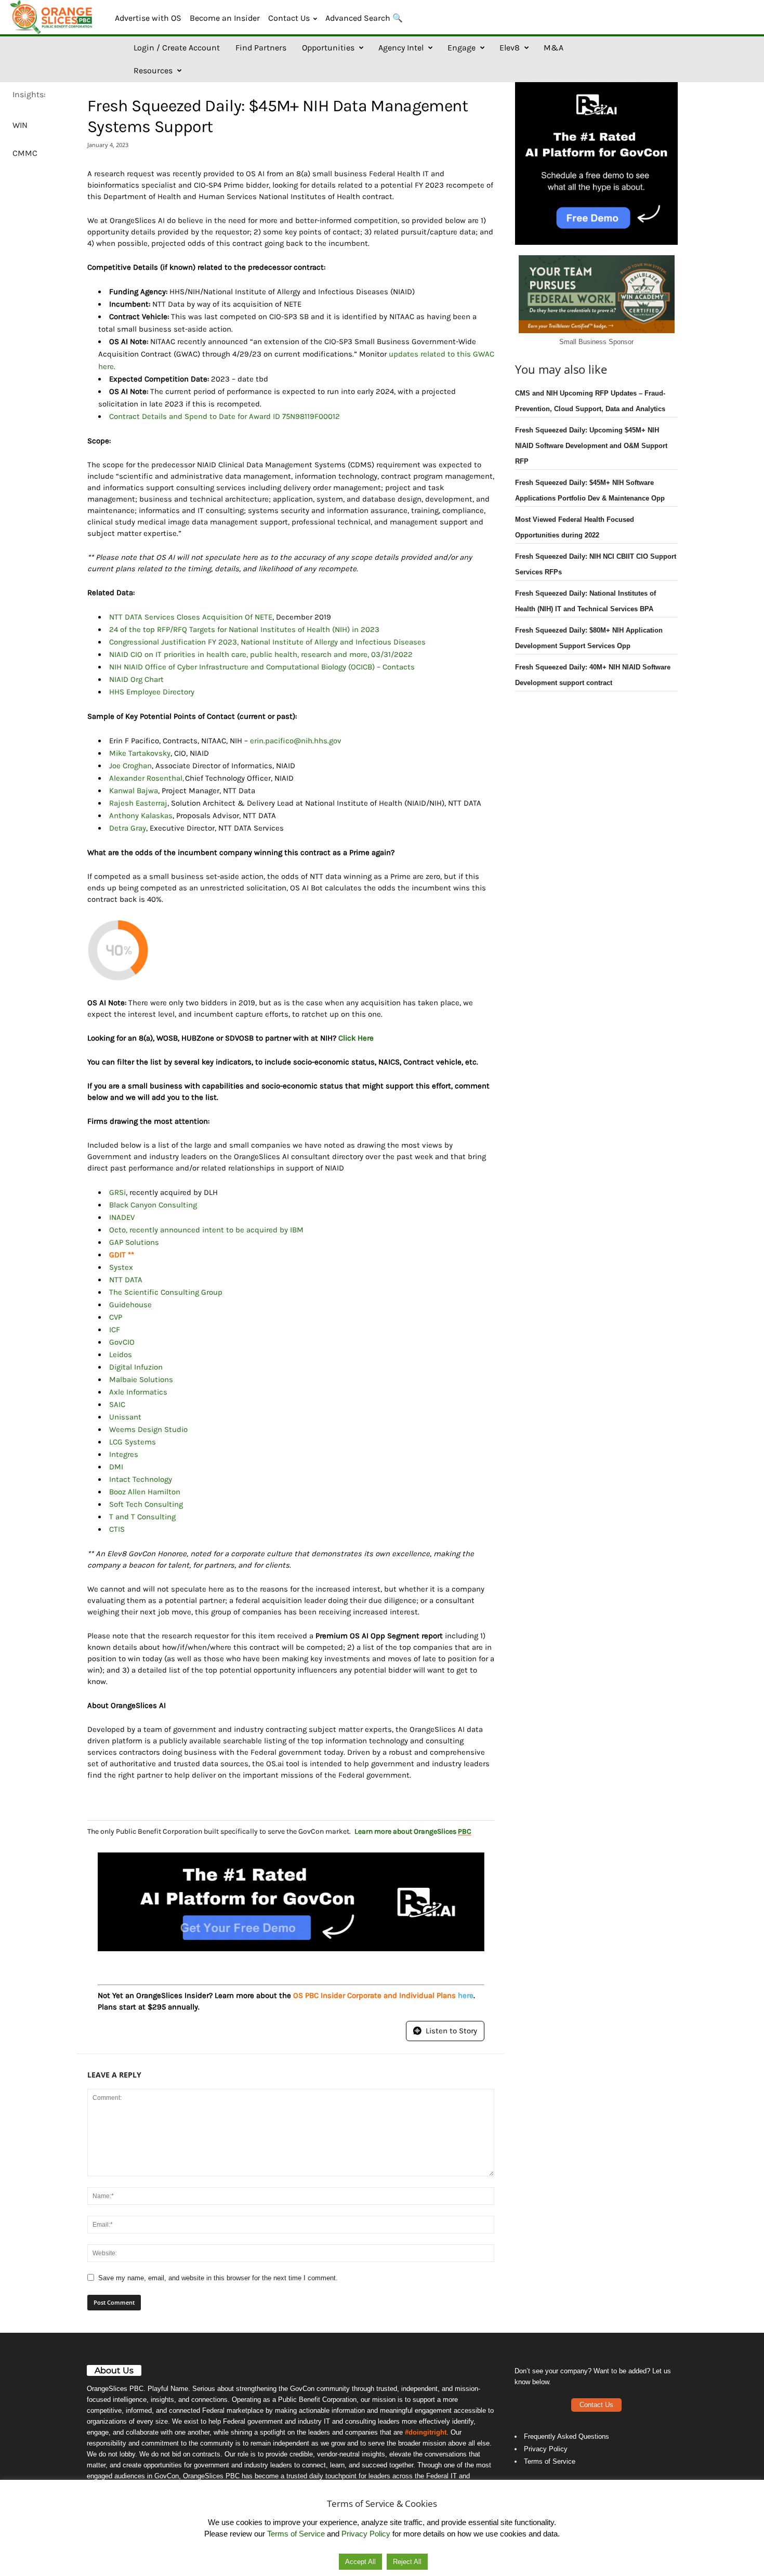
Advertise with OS (148, 18)
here (466, 1995)
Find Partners (261, 48)
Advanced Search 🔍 (364, 18)
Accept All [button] (360, 2562)
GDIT (117, 1255)
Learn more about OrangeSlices (413, 1831)
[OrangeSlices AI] (52, 17)
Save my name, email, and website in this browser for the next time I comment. (218, 2278)
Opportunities (328, 48)
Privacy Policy (546, 2449)
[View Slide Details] (291, 1902)
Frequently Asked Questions (567, 2436)
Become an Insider (225, 18)
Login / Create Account (177, 48)
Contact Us (289, 18)
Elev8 (510, 48)
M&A (554, 48)
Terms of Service (550, 2461)
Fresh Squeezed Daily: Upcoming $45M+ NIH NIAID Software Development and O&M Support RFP (591, 446)
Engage (462, 48)
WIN (20, 125)
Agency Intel (401, 48)
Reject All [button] (407, 2562)
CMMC (25, 153)
